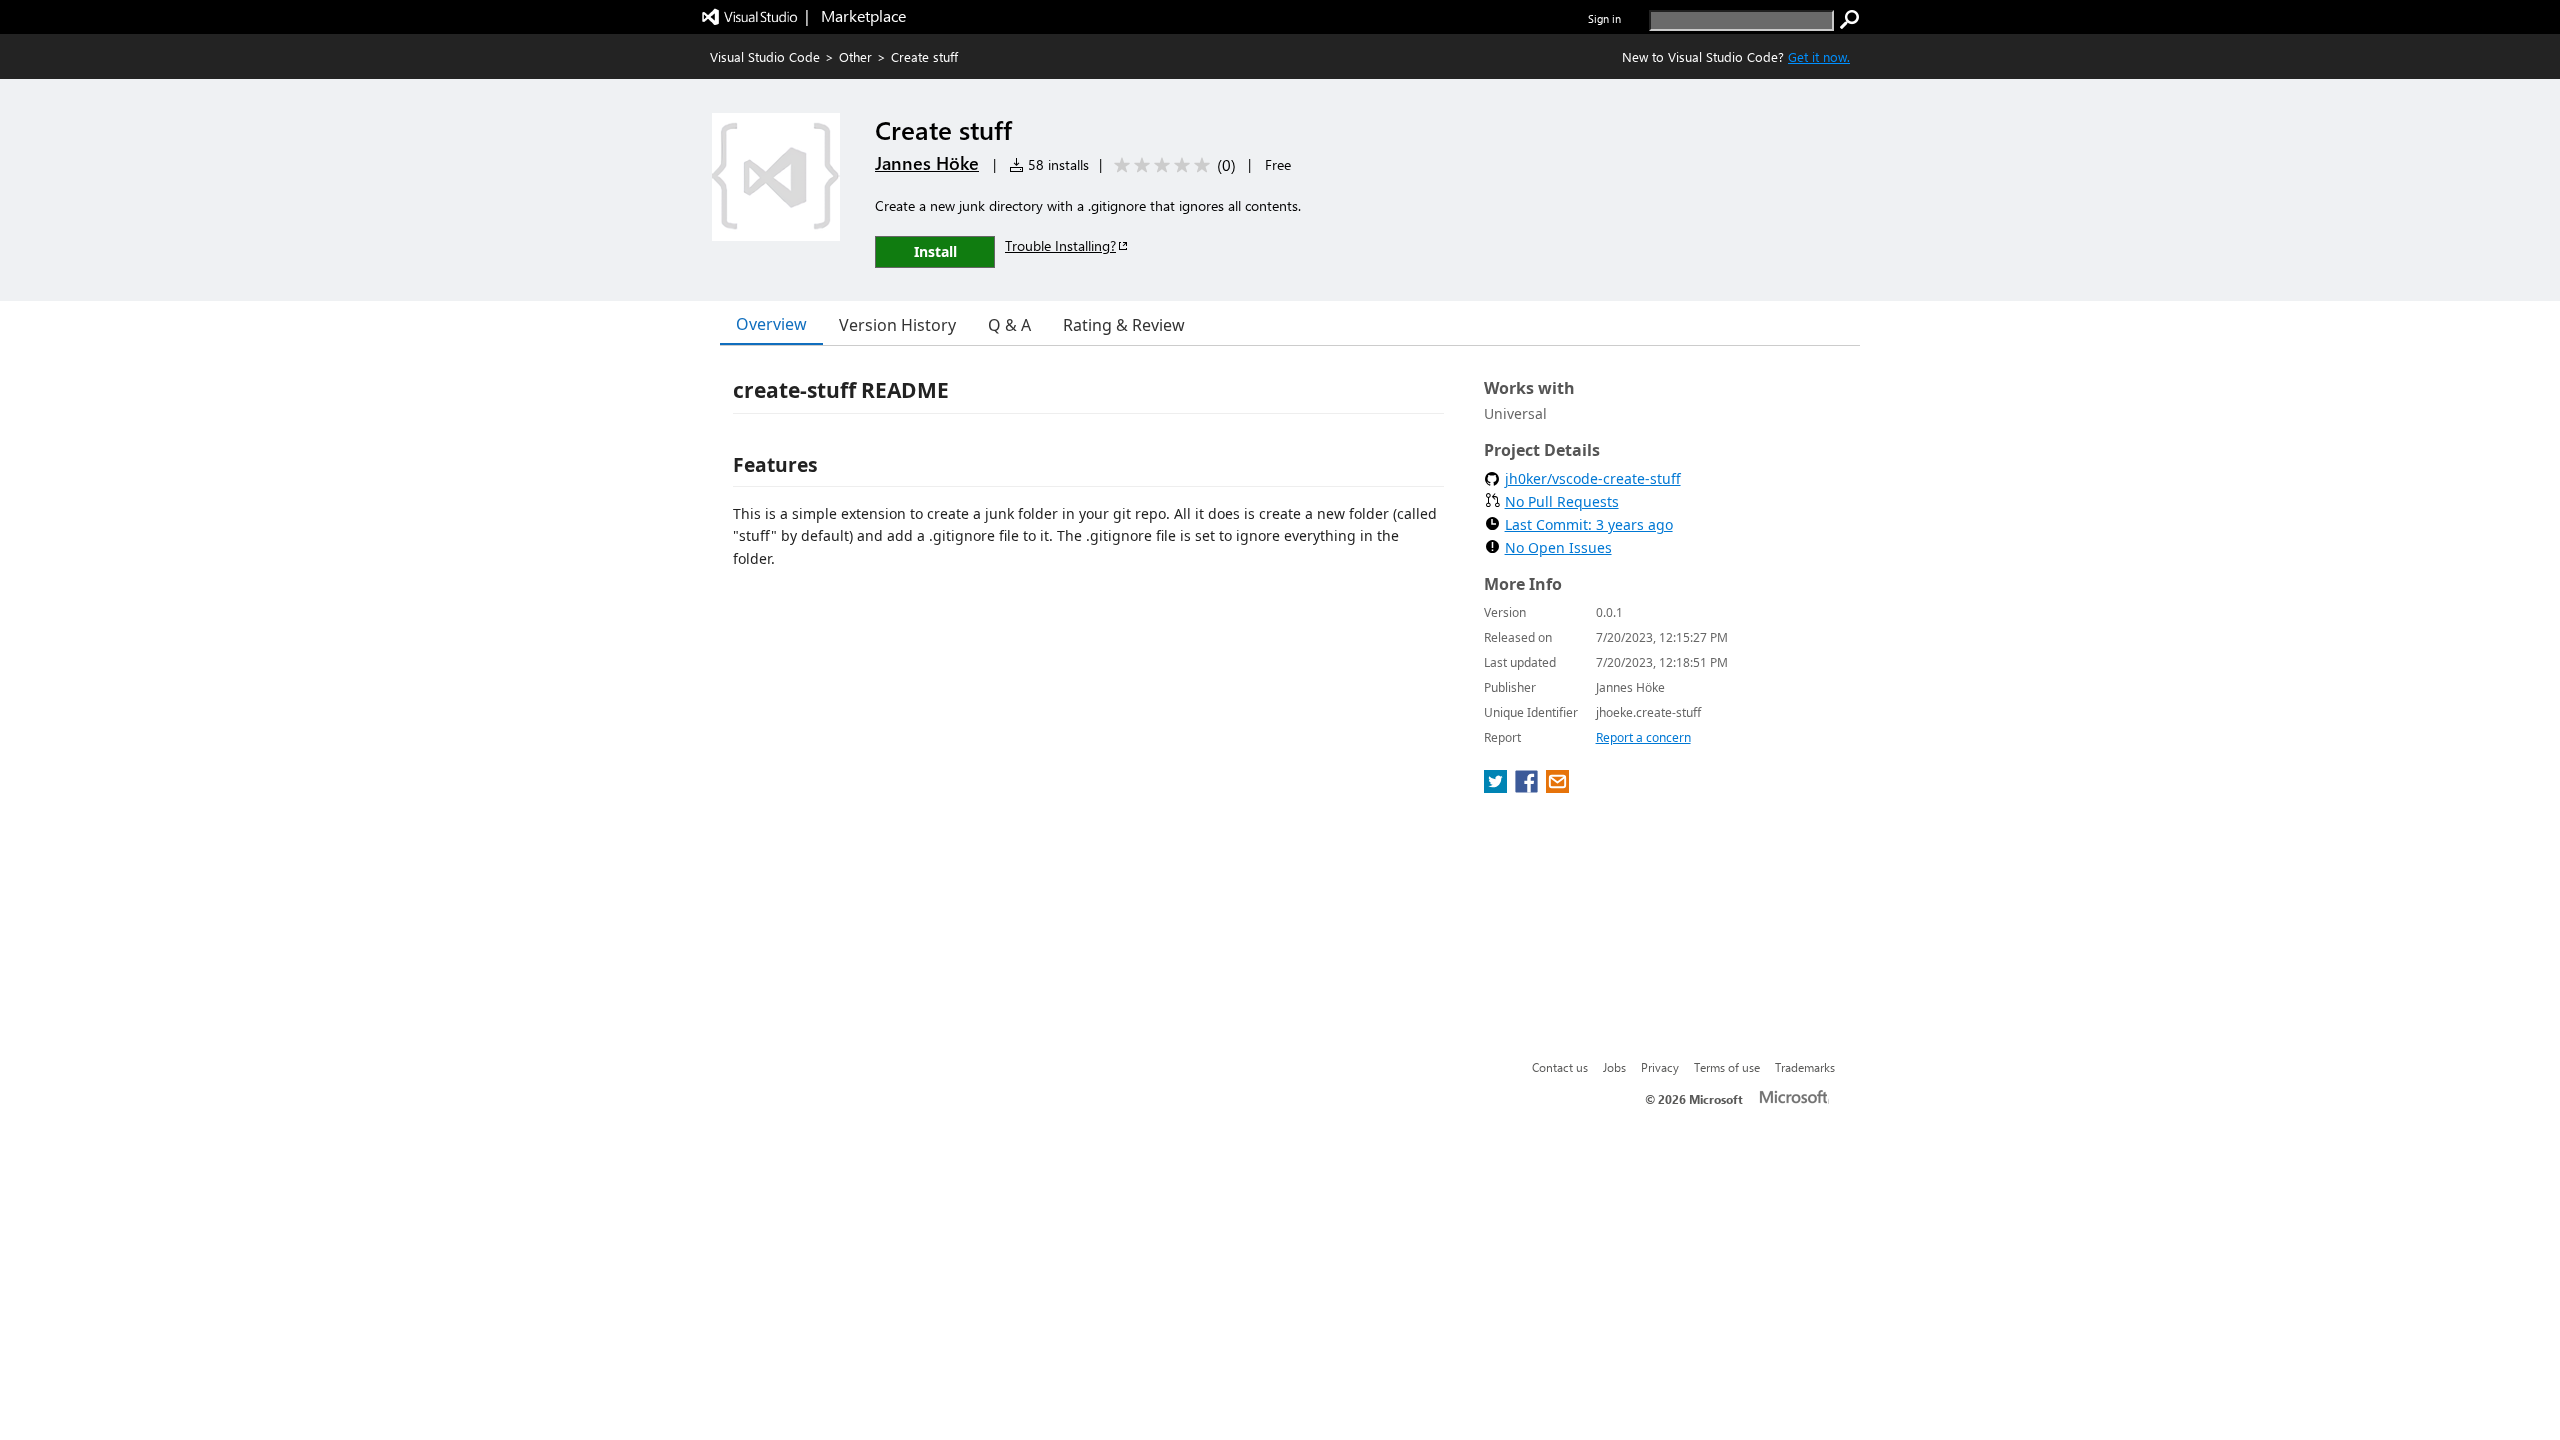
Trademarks (1805, 1067)
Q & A (1009, 325)
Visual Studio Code (765, 56)
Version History (897, 325)
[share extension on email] (1557, 787)
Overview (771, 324)
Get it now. (1819, 56)
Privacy (1660, 1067)
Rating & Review (1124, 325)
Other (855, 56)
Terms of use (1727, 1067)
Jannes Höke (927, 163)
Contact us (1560, 1067)
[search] (1850, 20)
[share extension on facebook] (1528, 787)
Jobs (1614, 1067)
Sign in (1604, 18)
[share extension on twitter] (1497, 787)
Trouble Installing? (1060, 245)
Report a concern (1643, 737)
